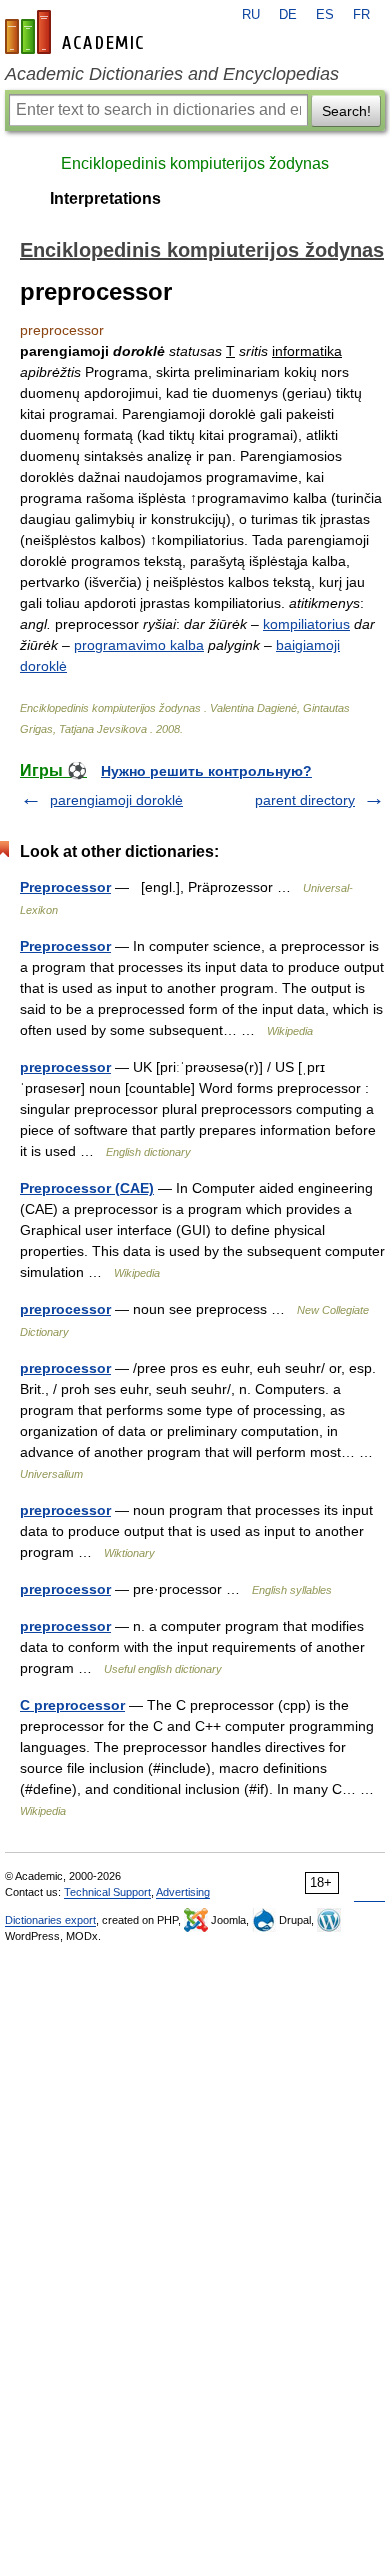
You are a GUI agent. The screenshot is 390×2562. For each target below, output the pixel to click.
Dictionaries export (50, 1920)
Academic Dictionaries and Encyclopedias (172, 74)
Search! (346, 111)
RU (251, 15)
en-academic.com (77, 32)
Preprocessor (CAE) (87, 1188)
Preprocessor (65, 887)
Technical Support (107, 1892)
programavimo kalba (139, 645)
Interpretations (105, 198)
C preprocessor (72, 1705)
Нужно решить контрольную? (206, 771)
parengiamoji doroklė (116, 800)
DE (288, 15)
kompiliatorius (306, 624)
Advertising (183, 1892)
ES (325, 15)
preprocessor (65, 1067)
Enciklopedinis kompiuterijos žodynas (195, 163)
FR (361, 15)
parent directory (305, 800)
